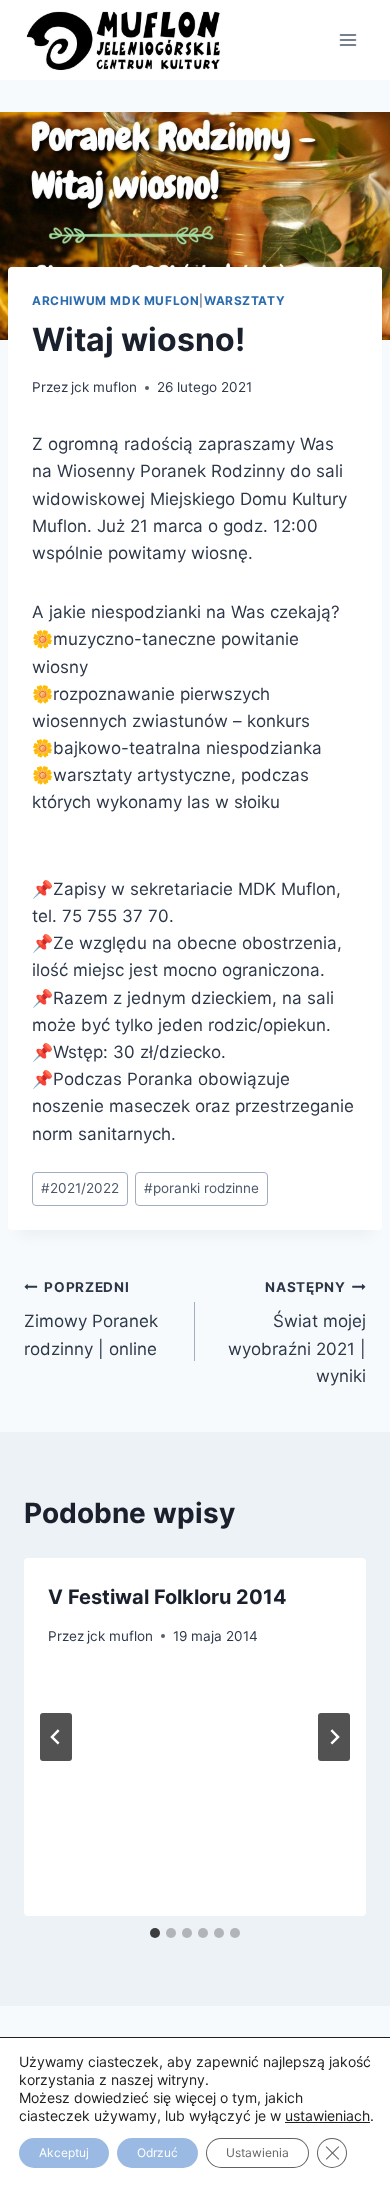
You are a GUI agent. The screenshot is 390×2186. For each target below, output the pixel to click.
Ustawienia (257, 2152)
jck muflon (104, 387)
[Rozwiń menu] (347, 39)
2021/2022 (80, 1188)
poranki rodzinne (201, 1188)
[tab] (155, 1933)
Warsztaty (244, 300)
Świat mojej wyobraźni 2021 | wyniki (297, 1332)
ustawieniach (327, 2115)
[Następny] (334, 1737)
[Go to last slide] (56, 1737)
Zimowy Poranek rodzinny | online (91, 1319)
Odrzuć (157, 2152)
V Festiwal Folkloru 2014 (167, 1597)
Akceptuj (64, 2152)
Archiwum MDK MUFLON (115, 300)
